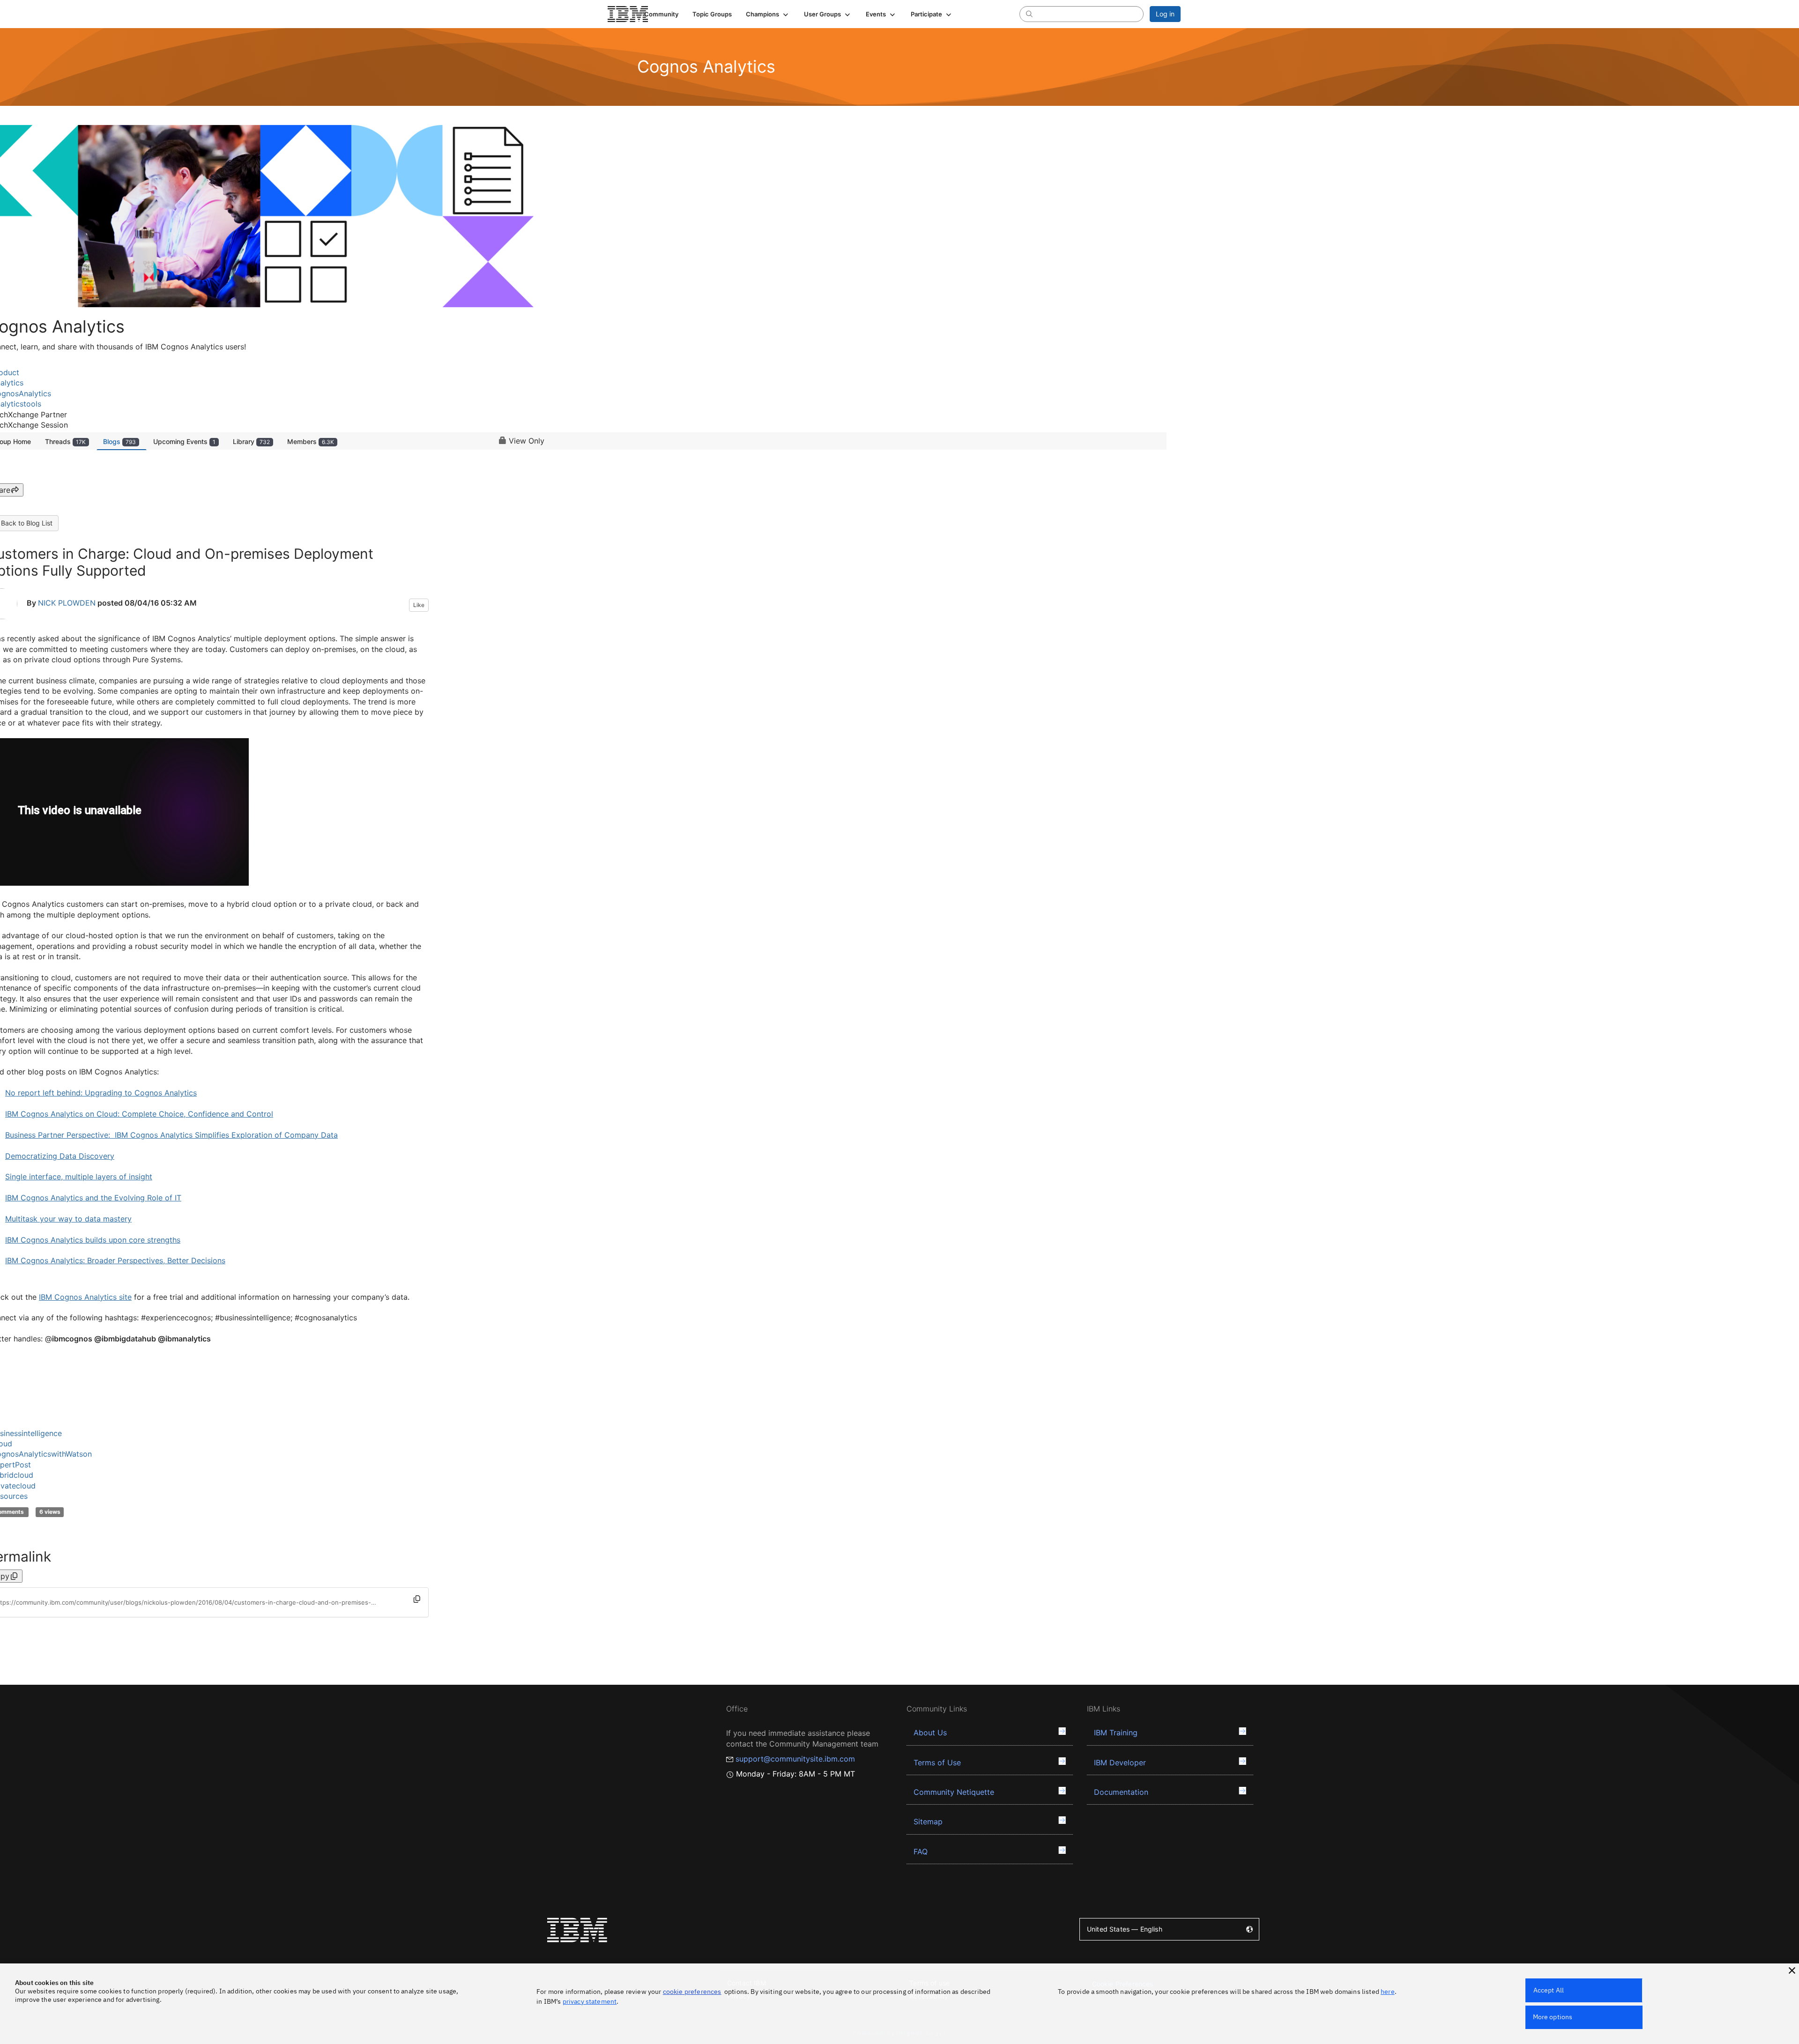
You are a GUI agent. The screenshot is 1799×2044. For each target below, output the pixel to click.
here (1388, 1992)
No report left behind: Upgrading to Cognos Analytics (101, 1093)
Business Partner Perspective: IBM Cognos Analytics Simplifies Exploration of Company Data (171, 1135)
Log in (1165, 14)
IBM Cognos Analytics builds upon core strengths (93, 1240)
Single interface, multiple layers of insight (79, 1177)
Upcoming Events (184, 441)
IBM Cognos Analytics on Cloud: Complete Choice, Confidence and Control (139, 1114)
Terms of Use (937, 1763)
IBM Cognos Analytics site (85, 1297)
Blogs (119, 441)
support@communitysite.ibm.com (795, 1759)
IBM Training (1116, 1733)
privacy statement (590, 2001)
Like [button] (419, 605)
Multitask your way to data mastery (68, 1219)
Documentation (1121, 1792)
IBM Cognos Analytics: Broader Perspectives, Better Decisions (115, 1260)
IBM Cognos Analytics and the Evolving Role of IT (93, 1198)
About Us (930, 1733)
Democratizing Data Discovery (60, 1156)
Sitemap (928, 1822)
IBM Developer (1120, 1763)
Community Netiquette (954, 1792)
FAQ (921, 1851)
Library (251, 441)
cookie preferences (692, 1992)
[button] (768, 14)
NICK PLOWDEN (67, 603)
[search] (1029, 14)
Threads (65, 441)
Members (311, 441)
